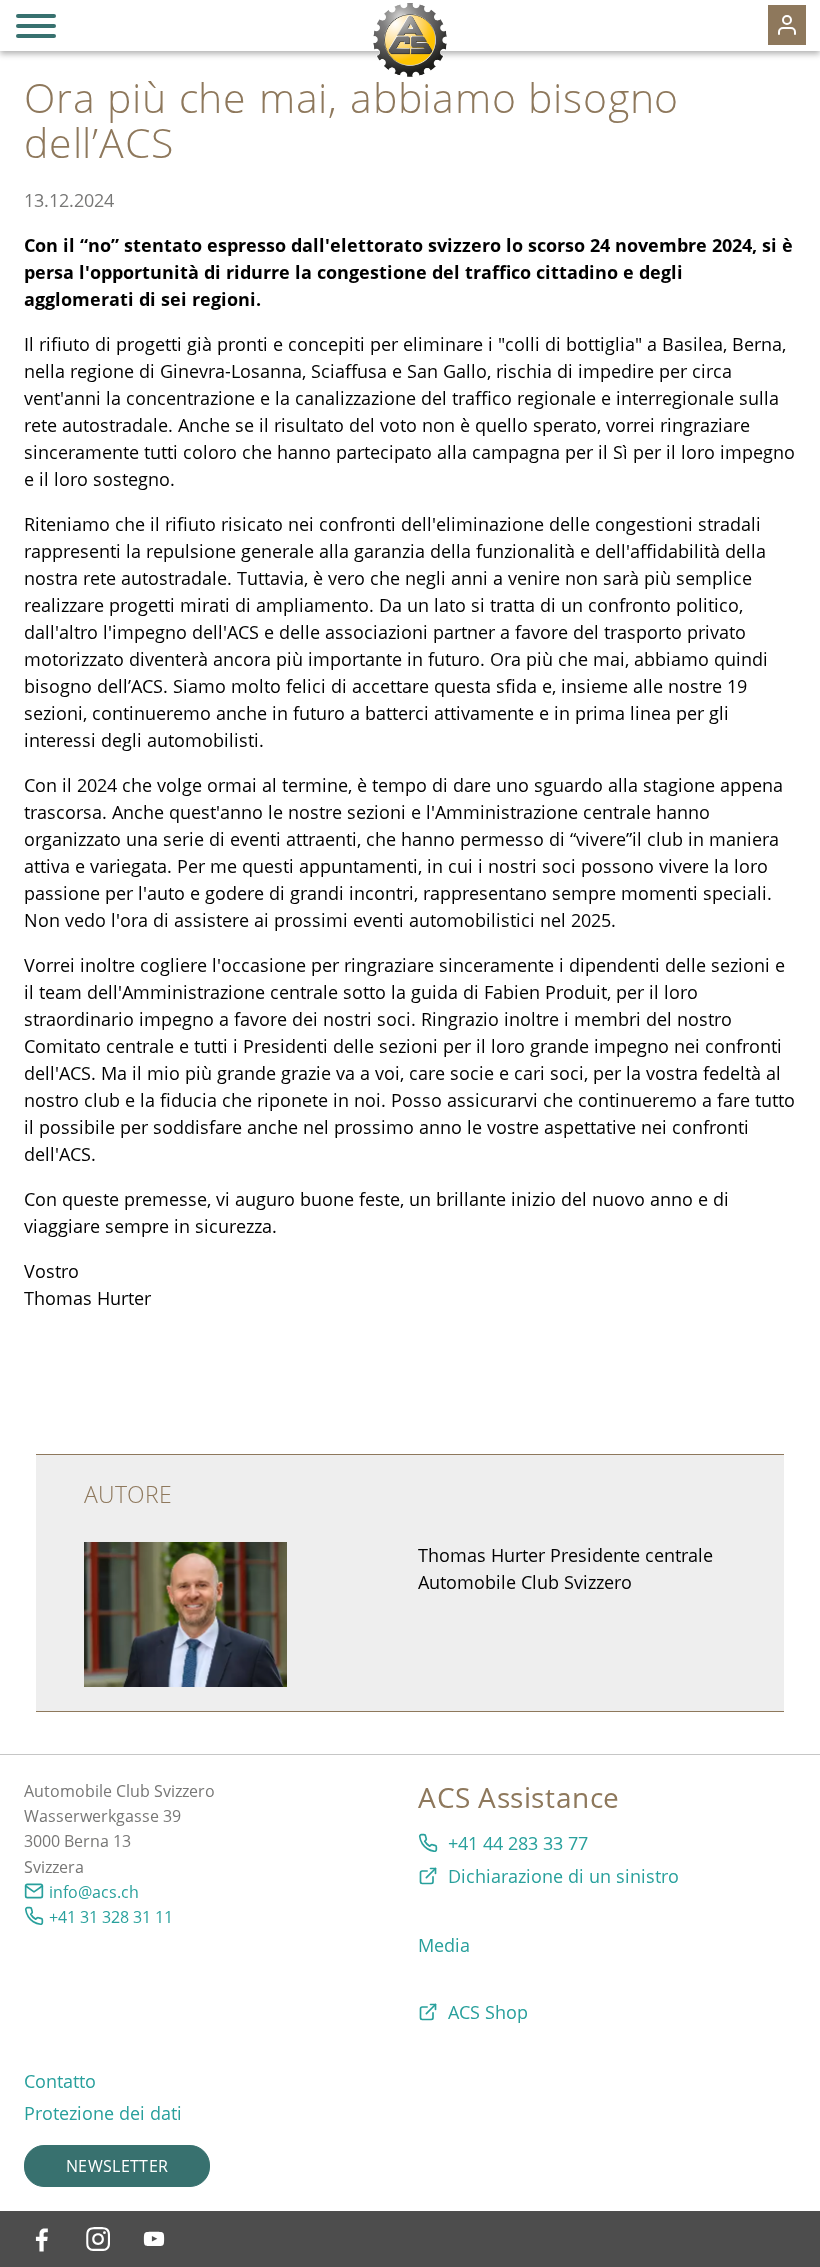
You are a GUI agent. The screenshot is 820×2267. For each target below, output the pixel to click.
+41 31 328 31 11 (111, 1917)
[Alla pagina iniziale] (410, 40)
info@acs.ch (94, 1892)
